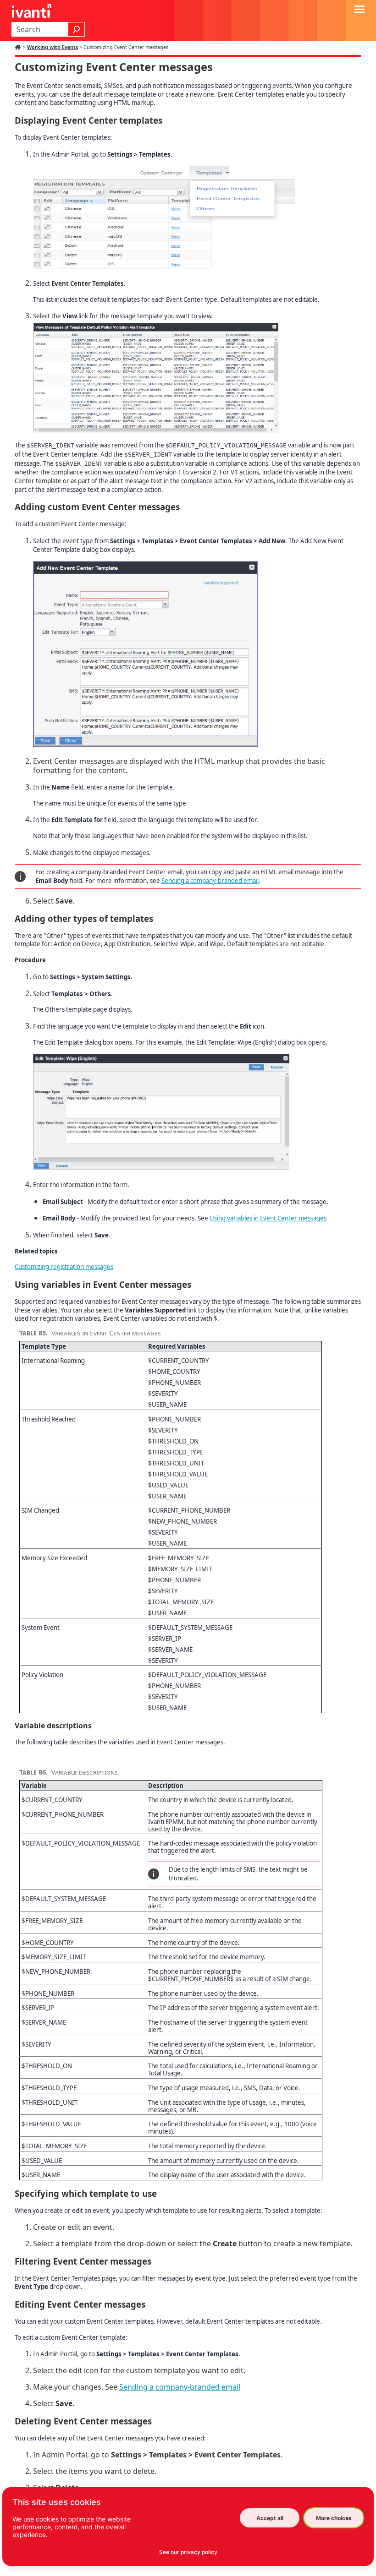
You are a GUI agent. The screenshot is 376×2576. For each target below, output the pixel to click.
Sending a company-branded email (210, 881)
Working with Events (53, 47)
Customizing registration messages (64, 1267)
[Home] (19, 47)
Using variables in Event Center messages (268, 1218)
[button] (77, 29)
